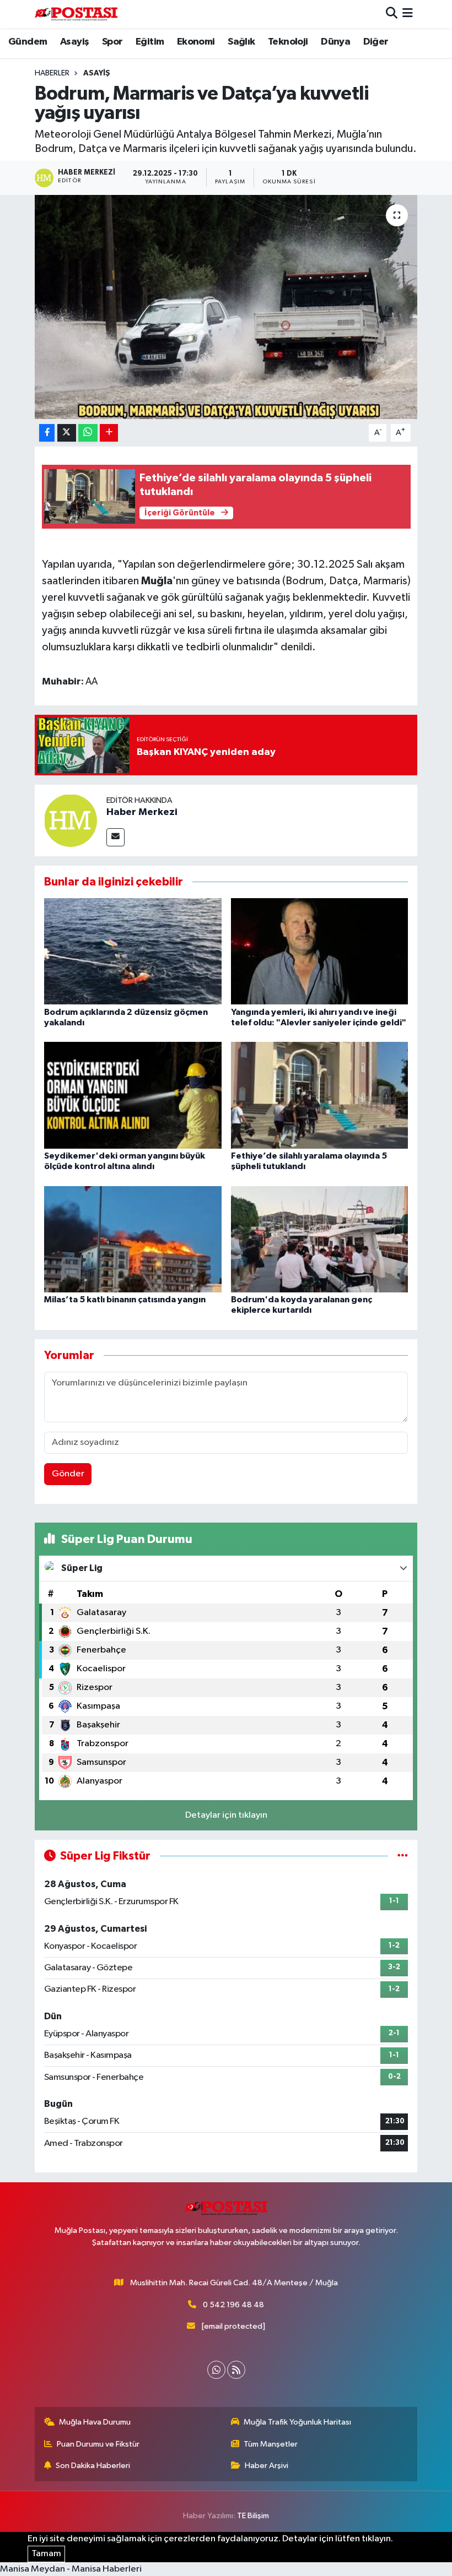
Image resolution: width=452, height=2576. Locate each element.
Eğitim (150, 42)
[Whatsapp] (216, 2370)
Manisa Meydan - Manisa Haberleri (71, 2569)
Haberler (52, 73)
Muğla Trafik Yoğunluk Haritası (297, 2422)
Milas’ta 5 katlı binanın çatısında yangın (125, 1300)
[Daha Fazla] (109, 433)
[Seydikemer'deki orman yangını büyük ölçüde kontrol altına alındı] (133, 1095)
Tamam (46, 2554)
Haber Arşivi (267, 2466)
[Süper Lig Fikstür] (403, 1856)
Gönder (68, 1474)
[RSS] (236, 2370)
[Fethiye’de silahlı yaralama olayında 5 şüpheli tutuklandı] (320, 1095)
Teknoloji (288, 42)
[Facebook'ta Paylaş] (47, 433)
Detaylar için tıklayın (226, 1815)
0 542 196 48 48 (233, 2305)
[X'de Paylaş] (67, 433)
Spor (112, 42)
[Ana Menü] (408, 14)
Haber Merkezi (142, 812)
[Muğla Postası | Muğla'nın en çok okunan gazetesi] (76, 14)
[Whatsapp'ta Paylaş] (88, 433)
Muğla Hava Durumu (95, 2422)
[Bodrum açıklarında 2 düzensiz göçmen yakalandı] (133, 951)
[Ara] (392, 14)
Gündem (28, 42)
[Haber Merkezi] (71, 820)
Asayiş (74, 42)
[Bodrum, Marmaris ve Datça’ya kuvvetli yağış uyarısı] (226, 307)
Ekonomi (196, 42)
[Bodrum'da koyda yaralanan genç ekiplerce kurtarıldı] (320, 1239)
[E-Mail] (115, 837)
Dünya (335, 42)
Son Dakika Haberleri (93, 2466)
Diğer (376, 42)
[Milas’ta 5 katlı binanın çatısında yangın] (133, 1239)
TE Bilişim (253, 2516)
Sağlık (241, 42)
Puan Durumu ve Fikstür (98, 2444)
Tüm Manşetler (271, 2444)
